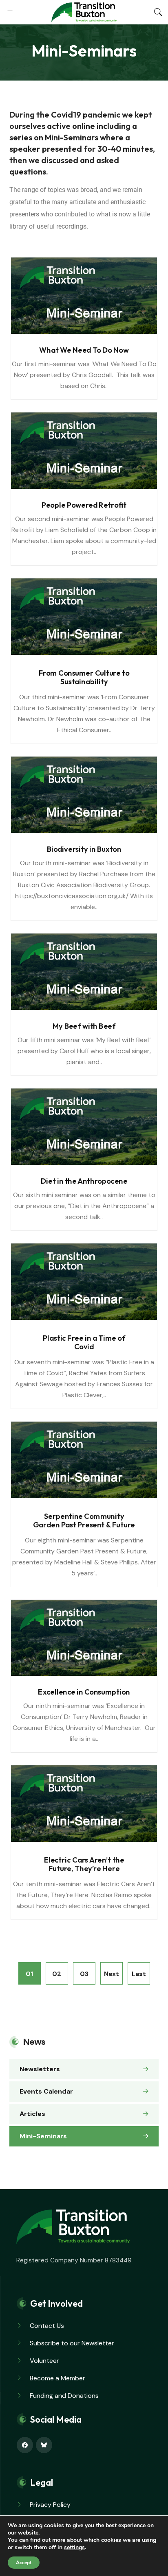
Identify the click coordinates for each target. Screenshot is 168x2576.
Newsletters (40, 2069)
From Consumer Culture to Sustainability (84, 677)
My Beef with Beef (84, 1026)
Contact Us (47, 2326)
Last (139, 1974)
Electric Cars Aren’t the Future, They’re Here (84, 1864)
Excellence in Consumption (84, 1692)
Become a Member (57, 2378)
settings (74, 2548)
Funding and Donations (64, 2396)
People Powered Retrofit (84, 505)
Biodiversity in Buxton (84, 849)
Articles (32, 2114)
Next (112, 1974)
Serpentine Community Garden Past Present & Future (84, 1520)
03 (84, 1974)
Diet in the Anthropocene (84, 1181)
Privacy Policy (50, 2505)
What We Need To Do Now (84, 350)
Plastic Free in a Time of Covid (84, 1342)
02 (57, 1974)
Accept (24, 2563)
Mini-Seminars (43, 2136)
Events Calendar (46, 2091)
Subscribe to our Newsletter (72, 2343)
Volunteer (44, 2361)
